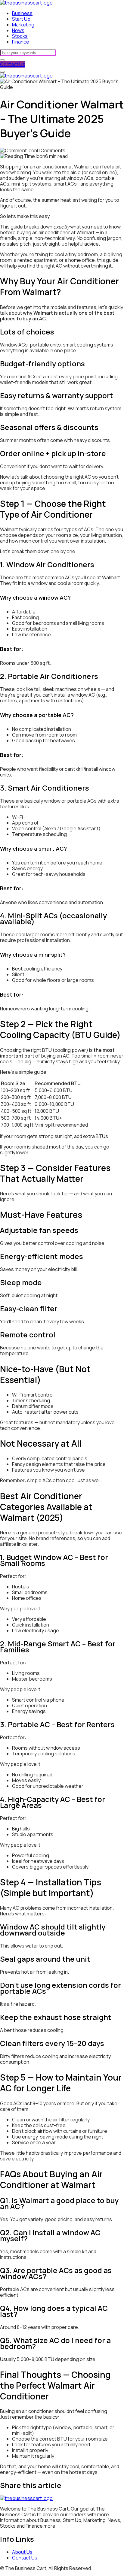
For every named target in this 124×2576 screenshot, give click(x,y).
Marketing (23, 25)
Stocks (20, 36)
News (18, 30)
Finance (21, 42)
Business (22, 13)
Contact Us (13, 64)
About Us (22, 2552)
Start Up (21, 19)
